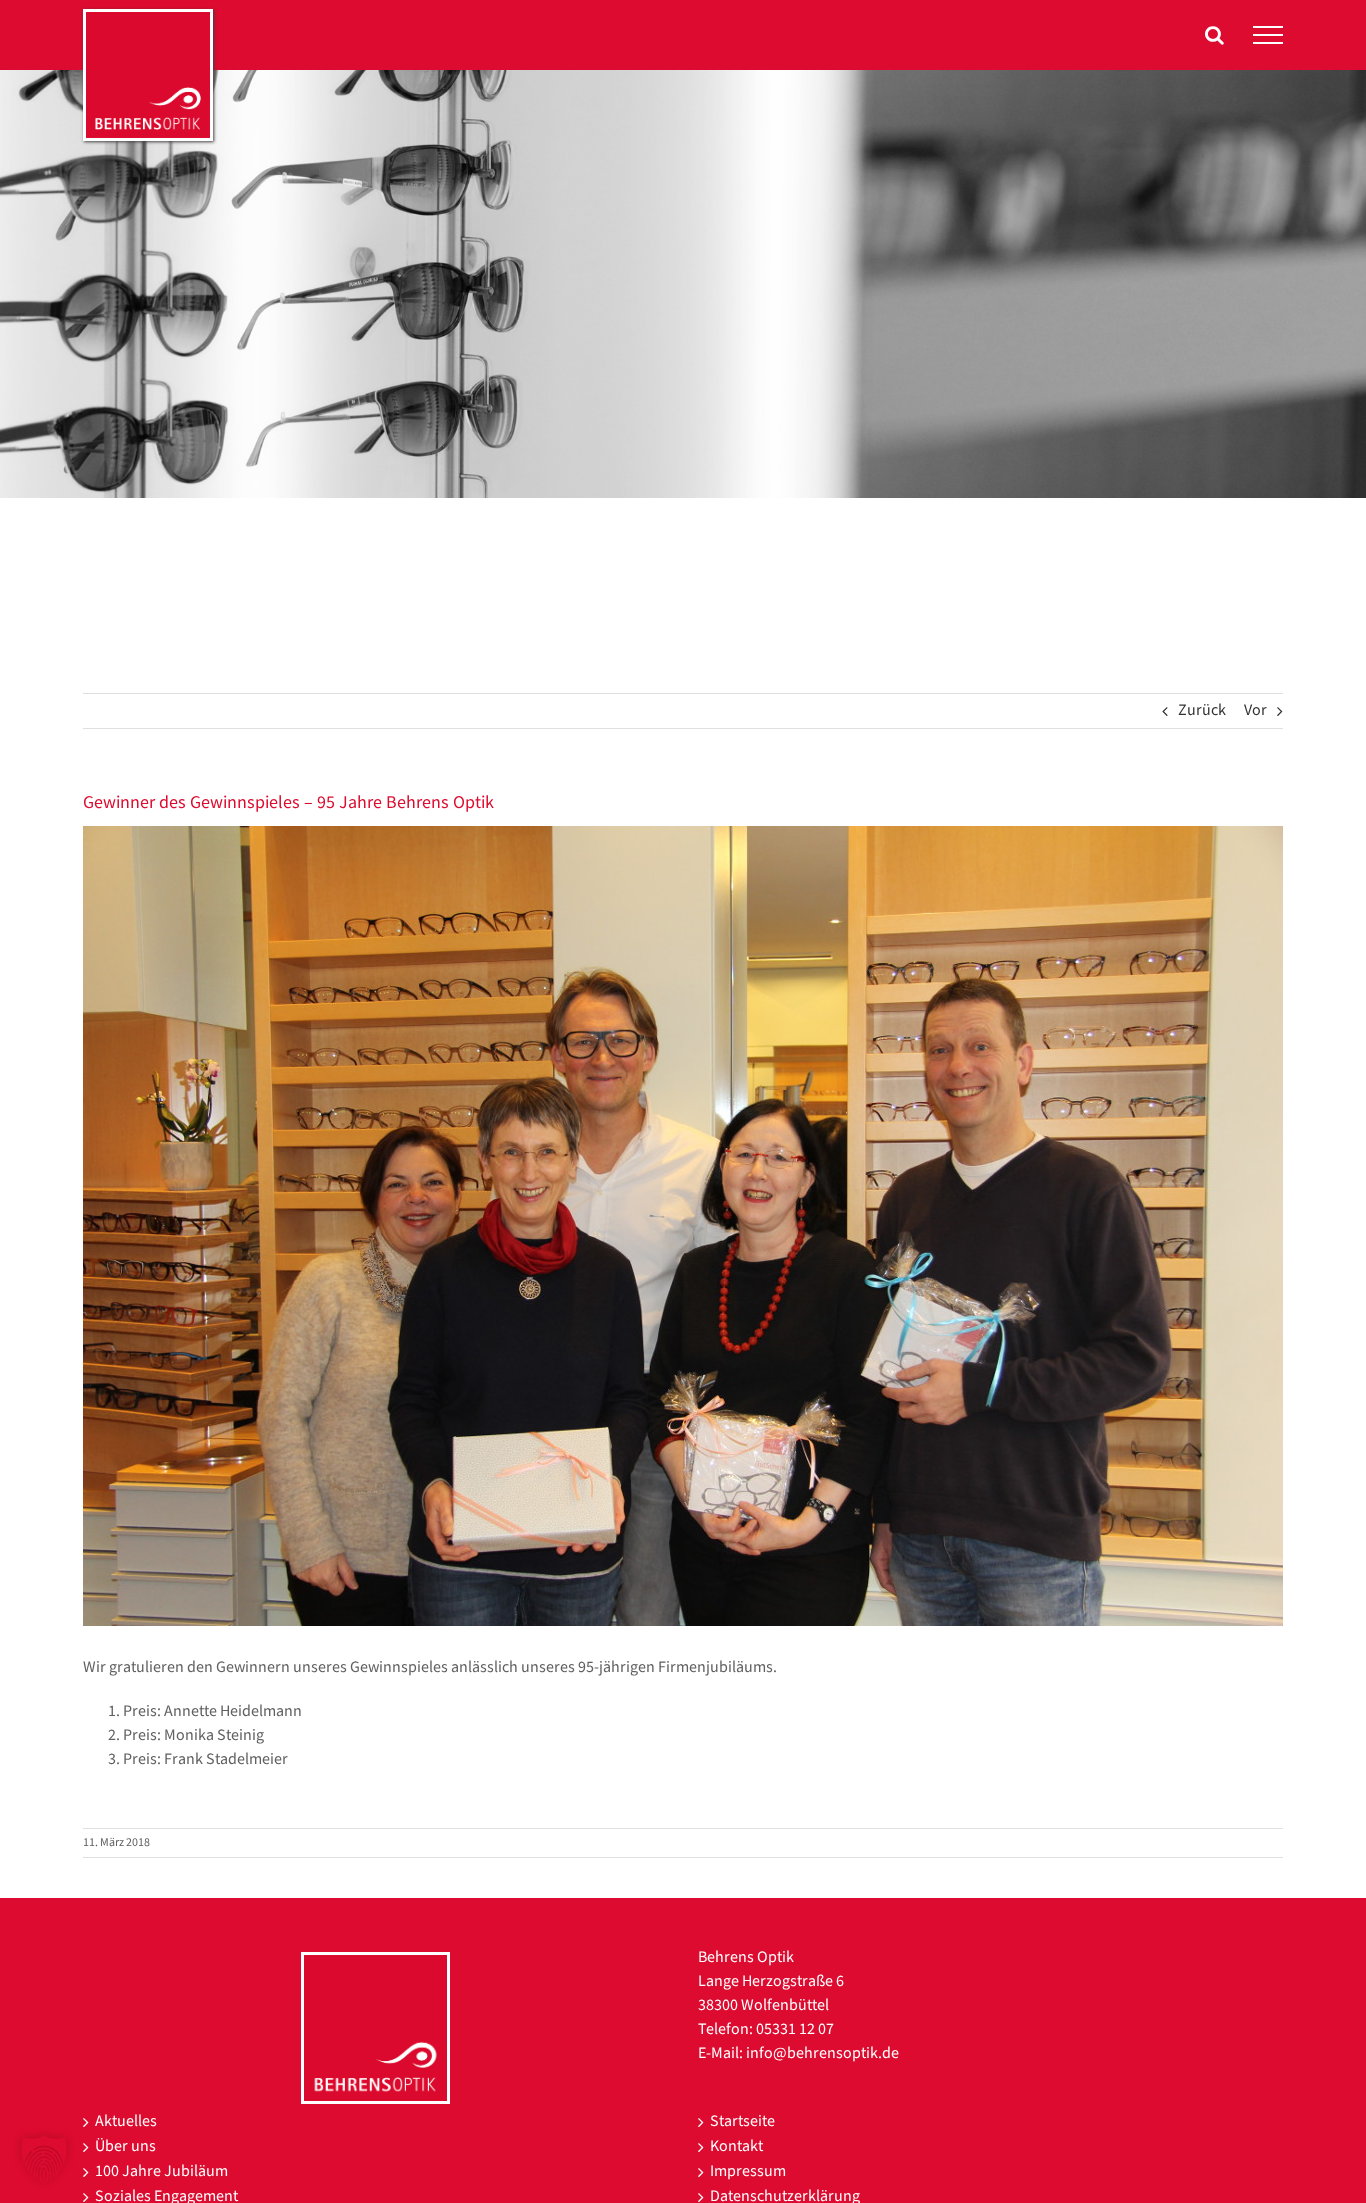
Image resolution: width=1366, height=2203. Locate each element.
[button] (44, 2159)
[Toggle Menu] (1268, 35)
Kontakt (736, 2146)
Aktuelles (126, 2121)
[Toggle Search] (1214, 35)
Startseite (742, 2121)
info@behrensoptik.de (822, 2053)
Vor (1255, 710)
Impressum (748, 2171)
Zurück (1202, 710)
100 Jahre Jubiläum (161, 2171)
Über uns (125, 2146)
